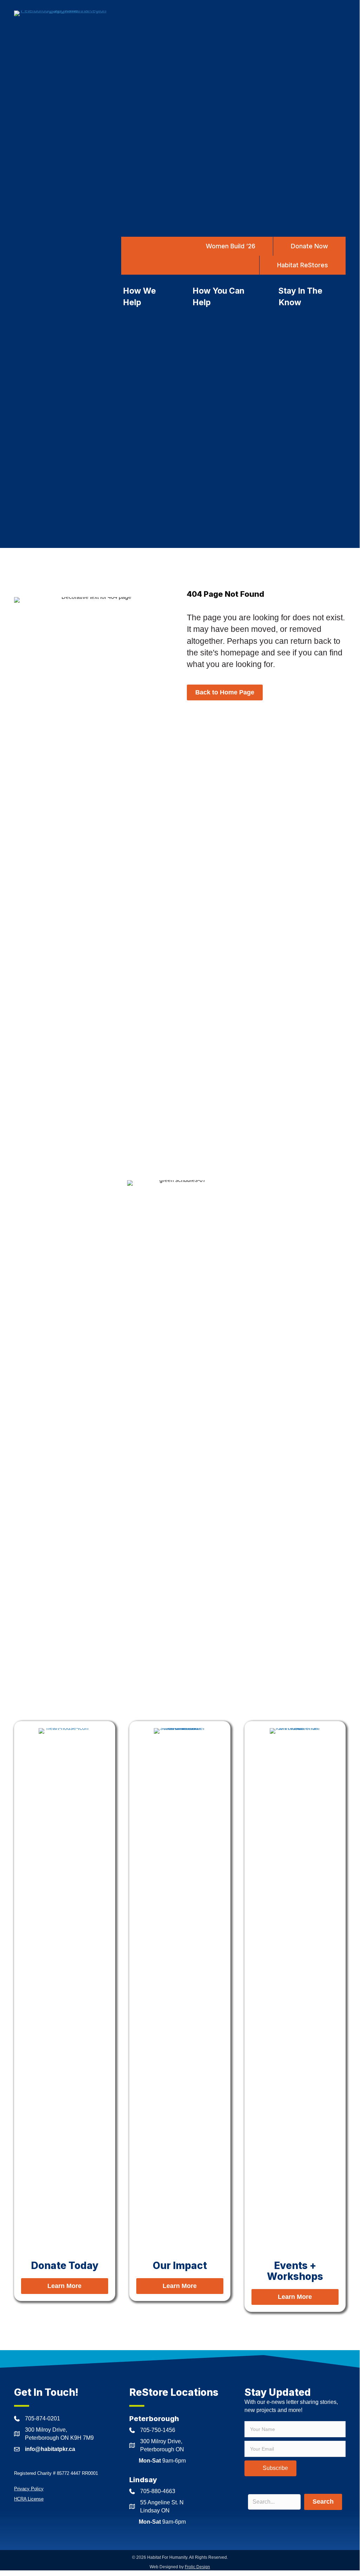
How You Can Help (218, 297)
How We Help (139, 297)
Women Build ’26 (231, 246)
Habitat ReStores (303, 265)
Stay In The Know (300, 297)
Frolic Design (197, 2567)
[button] (270, 2468)
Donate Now (309, 246)
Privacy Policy (29, 2489)
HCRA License (29, 2499)
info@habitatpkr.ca (50, 2449)
